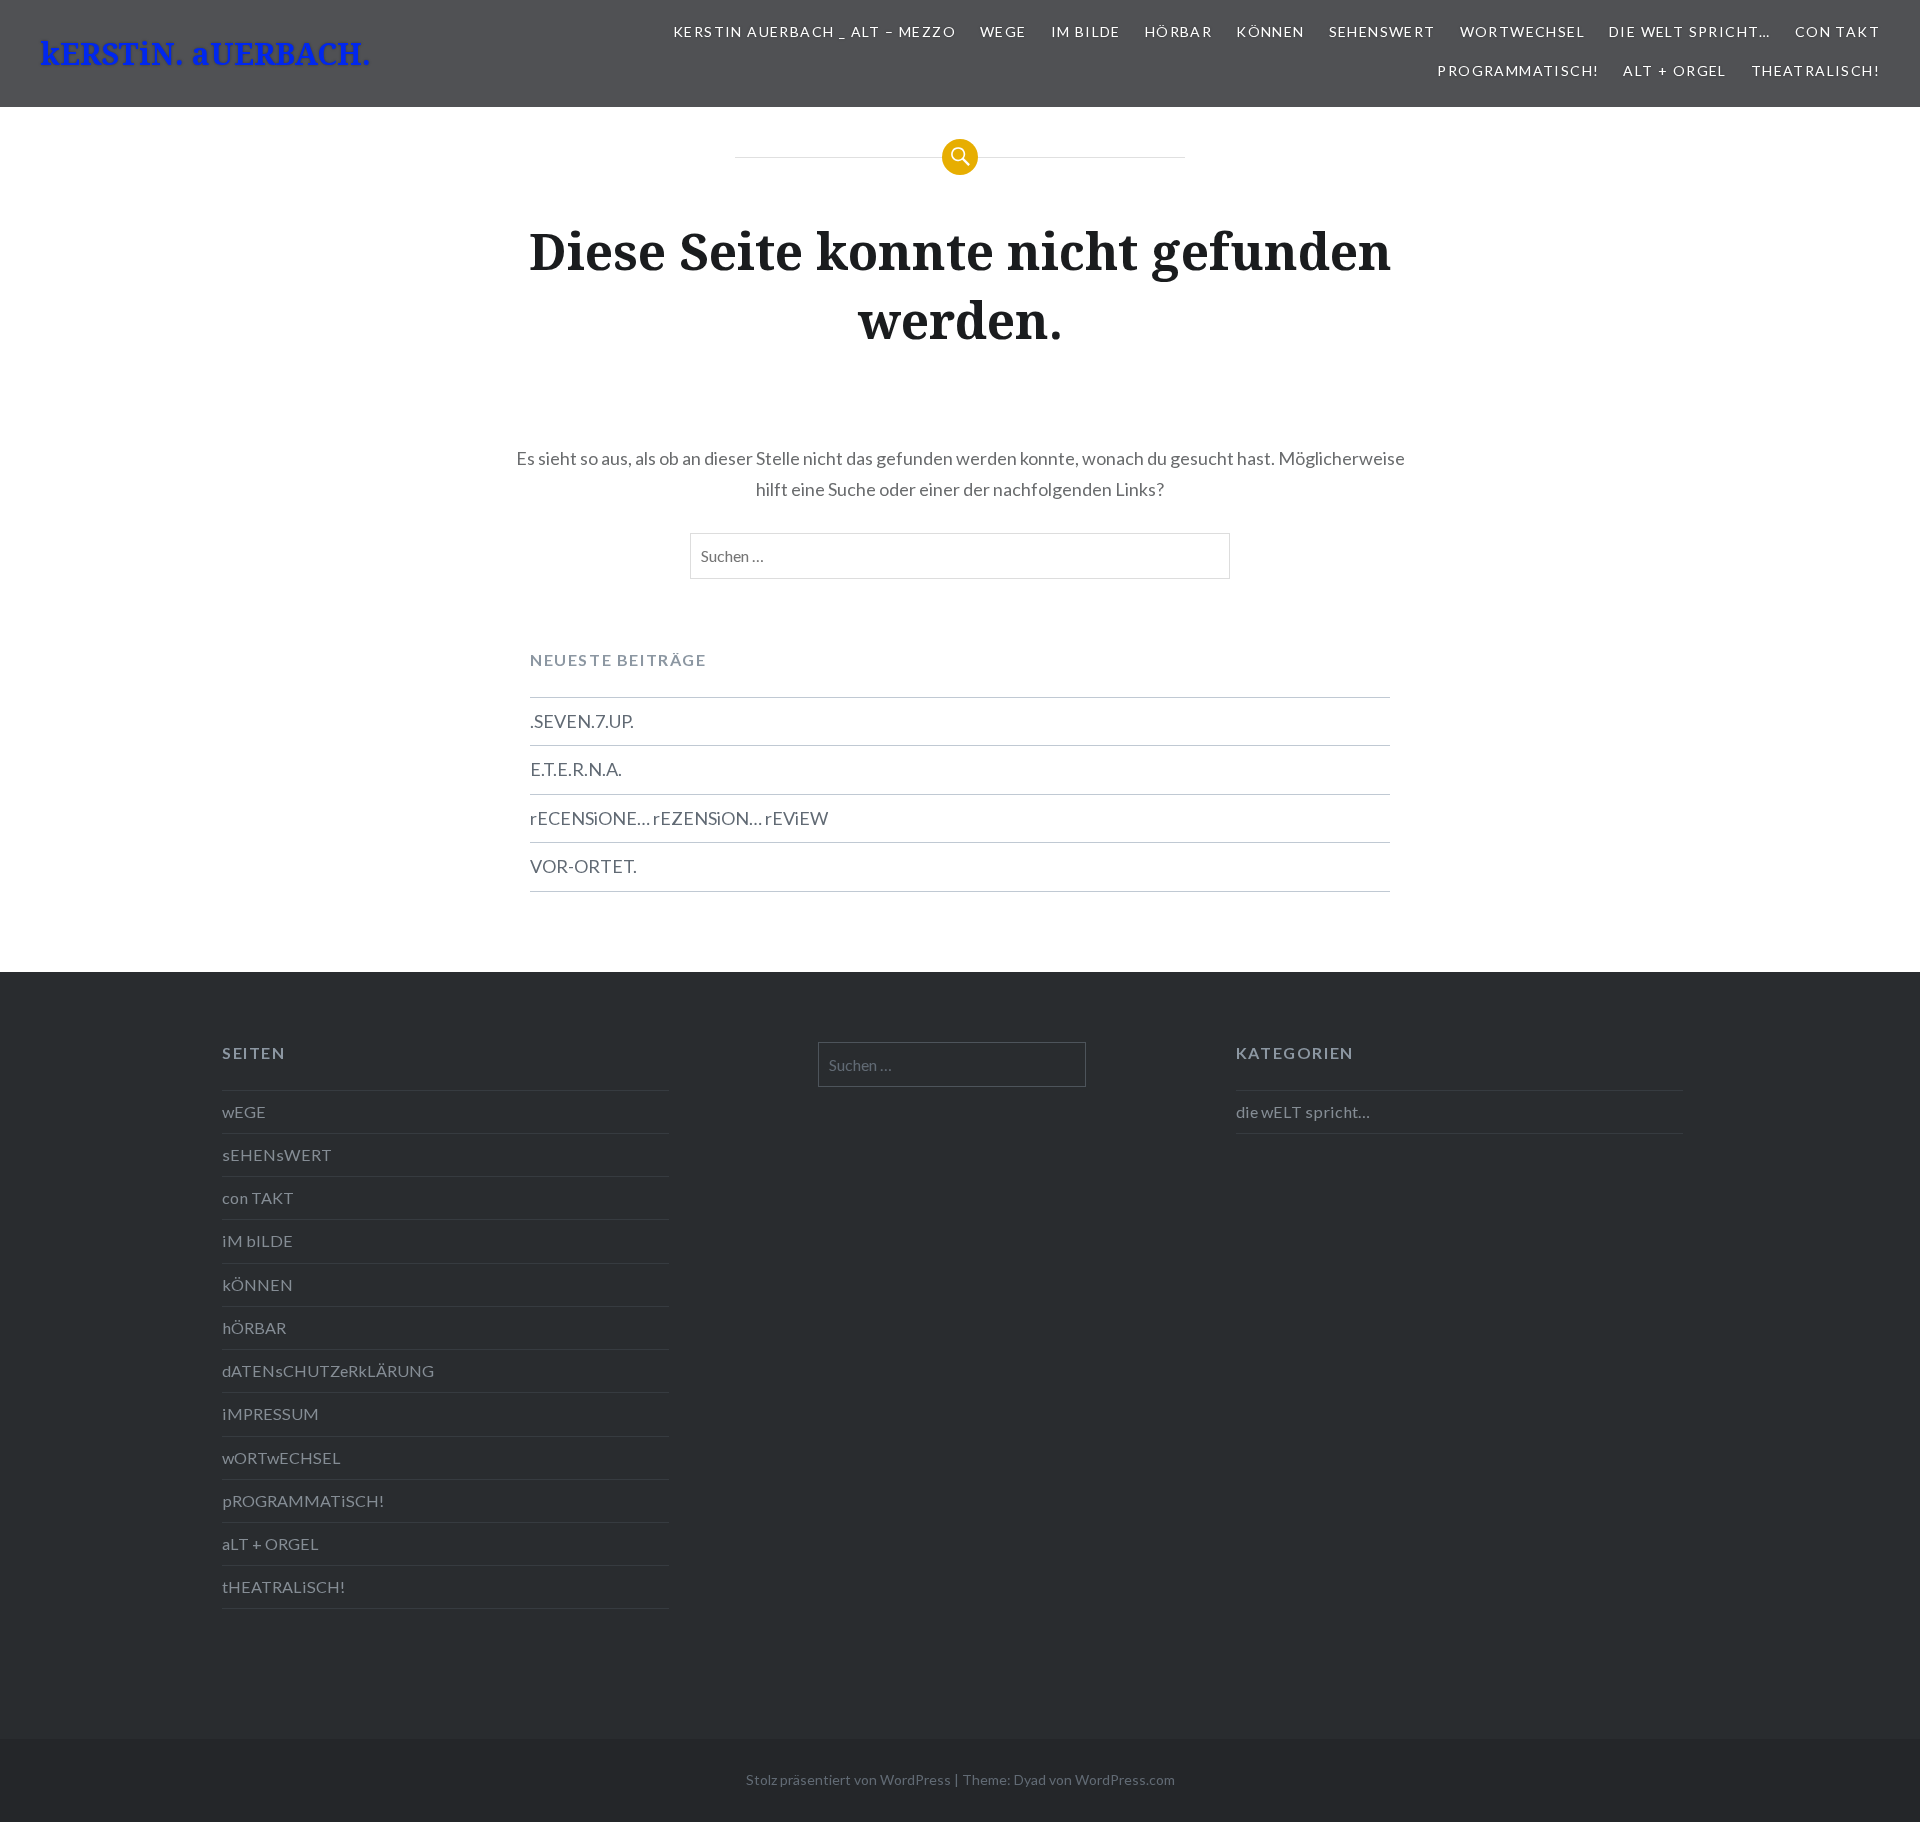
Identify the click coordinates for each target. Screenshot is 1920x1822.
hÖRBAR (1178, 31)
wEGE (1003, 31)
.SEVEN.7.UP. (582, 721)
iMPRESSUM (270, 1413)
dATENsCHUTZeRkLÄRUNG (328, 1370)
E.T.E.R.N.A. (576, 769)
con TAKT (1837, 31)
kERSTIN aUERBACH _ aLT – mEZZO (814, 31)
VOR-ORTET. (583, 866)
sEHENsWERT (1382, 31)
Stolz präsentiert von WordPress (848, 1779)
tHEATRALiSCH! (1815, 70)
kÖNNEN (1270, 31)
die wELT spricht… (1690, 31)
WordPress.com (1125, 1779)
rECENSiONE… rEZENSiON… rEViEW (679, 818)
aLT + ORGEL (1674, 70)
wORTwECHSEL (1522, 31)
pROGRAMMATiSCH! (1518, 70)
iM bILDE (1086, 31)
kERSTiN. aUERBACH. (205, 53)
